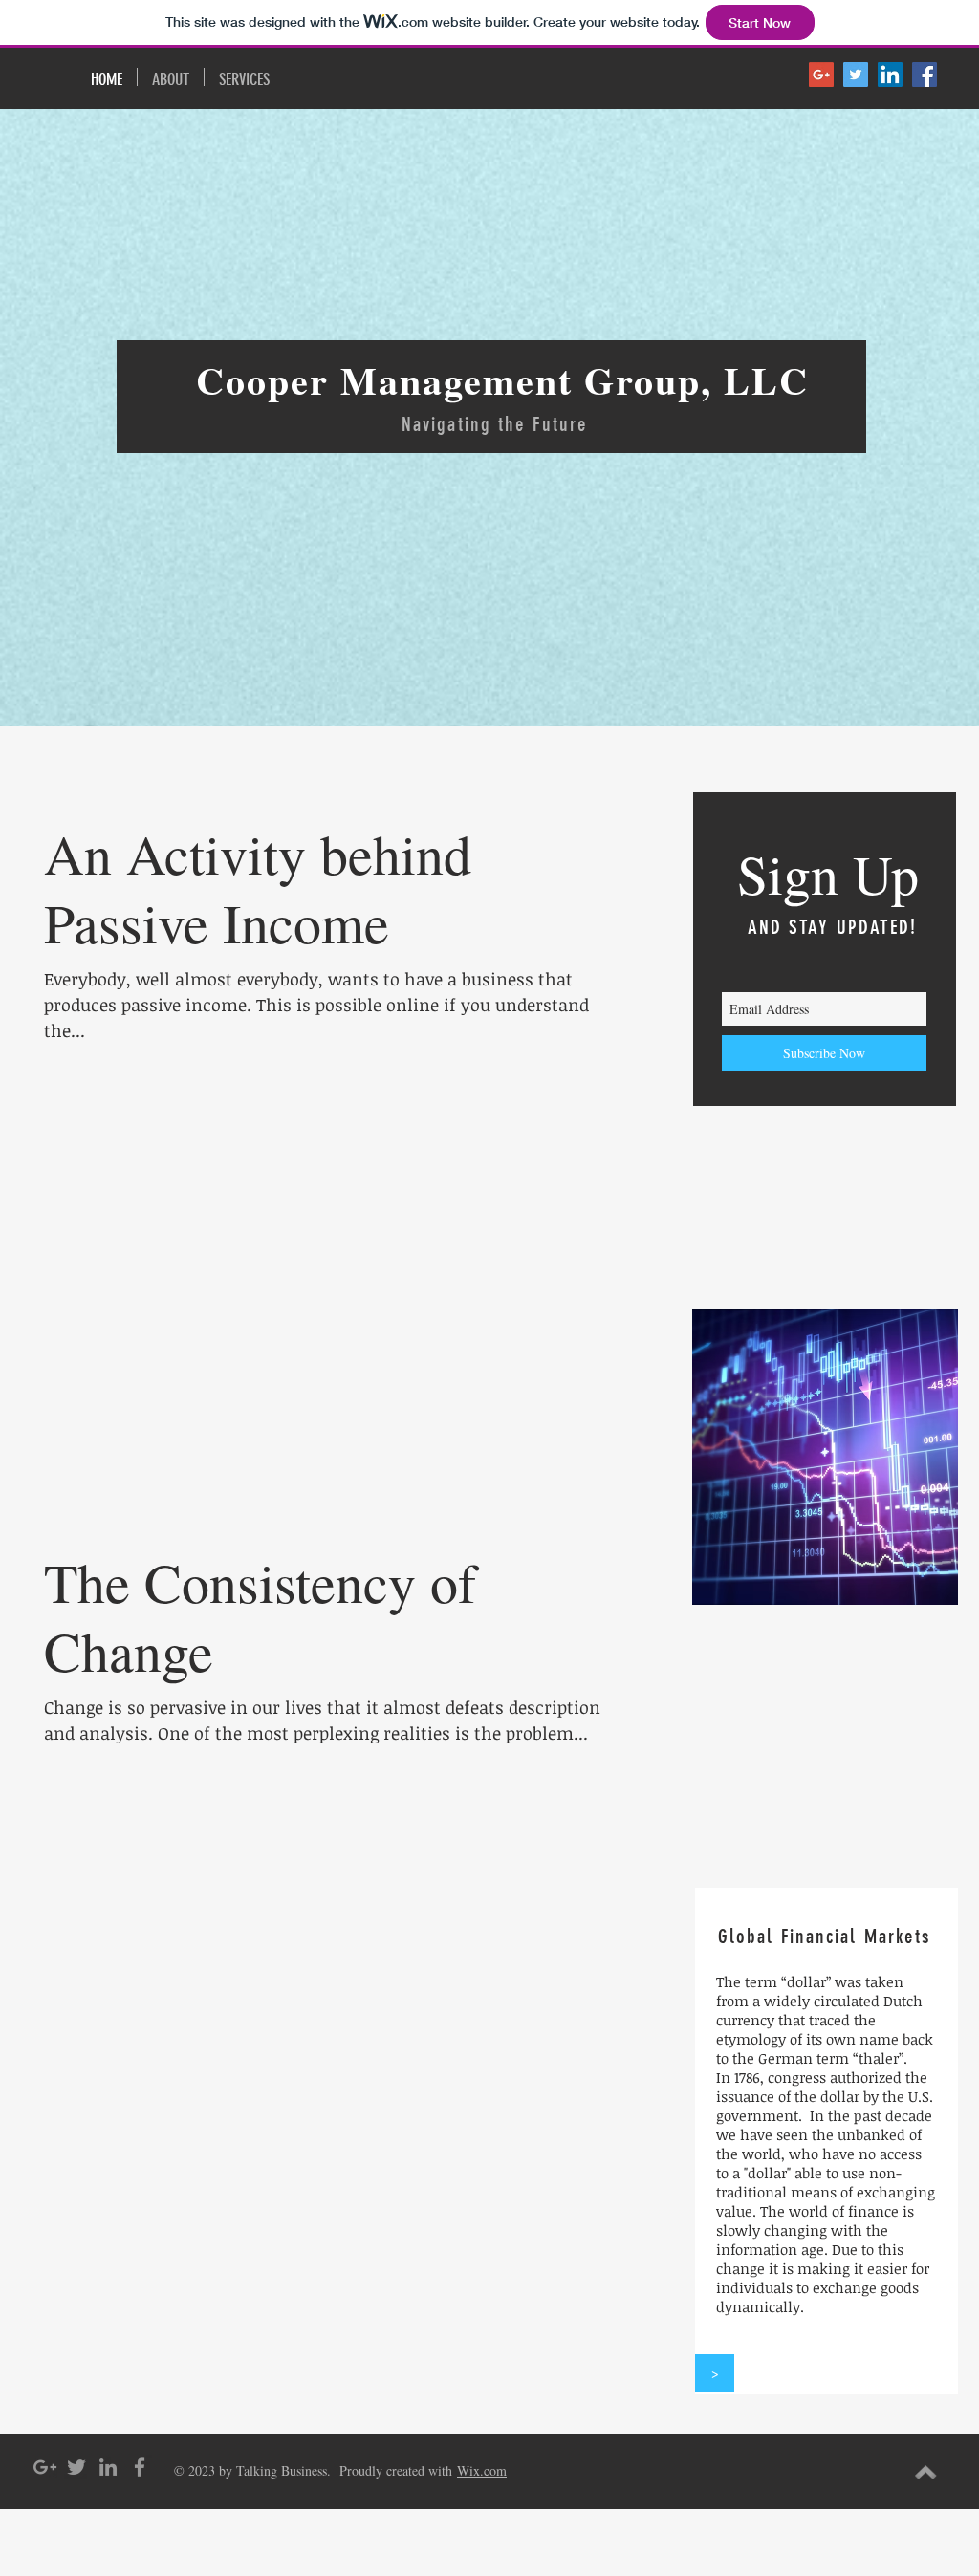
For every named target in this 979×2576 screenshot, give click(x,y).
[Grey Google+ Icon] (45, 2467)
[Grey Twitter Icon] (76, 2467)
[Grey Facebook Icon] (140, 2467)
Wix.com (482, 2470)
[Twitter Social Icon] (856, 75)
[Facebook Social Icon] (925, 75)
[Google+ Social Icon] (821, 75)
